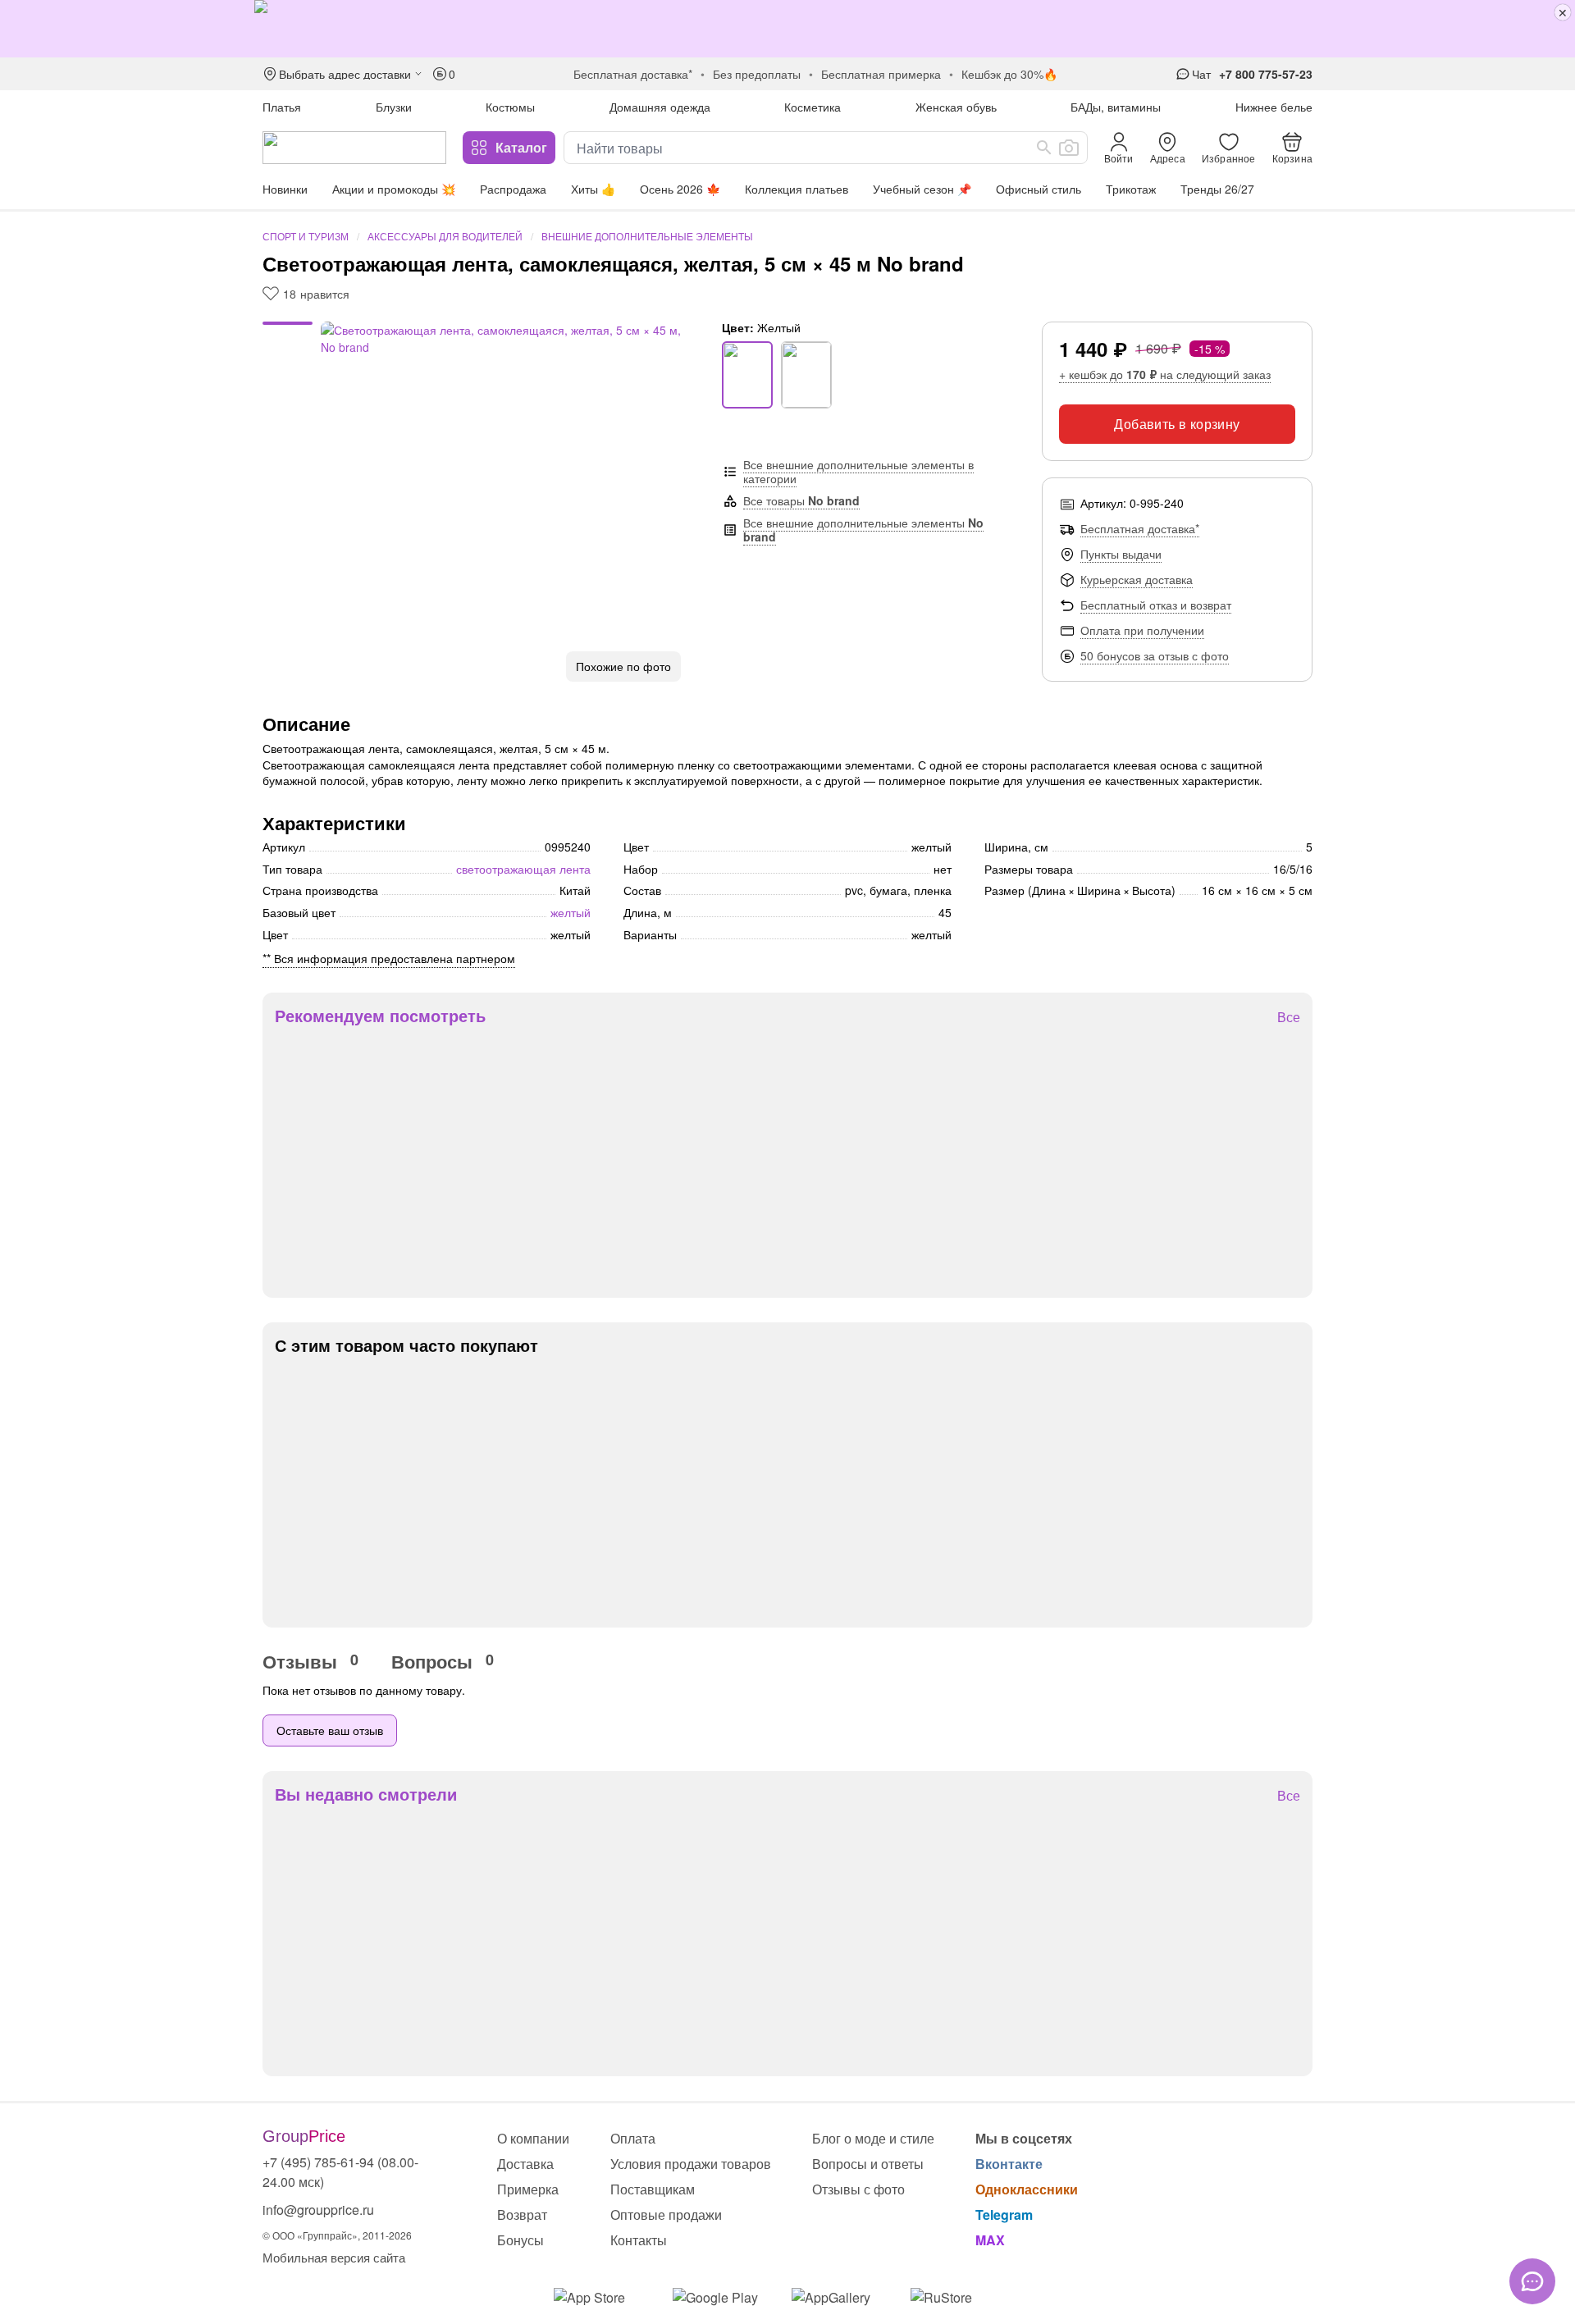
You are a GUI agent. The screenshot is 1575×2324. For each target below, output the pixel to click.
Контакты (639, 2240)
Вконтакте (1009, 2164)
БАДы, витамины (1116, 107)
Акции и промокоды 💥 (394, 189)
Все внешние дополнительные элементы (863, 530)
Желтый (571, 912)
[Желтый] (747, 375)
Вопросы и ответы (868, 2164)
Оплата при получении (1142, 630)
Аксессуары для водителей (445, 236)
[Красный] (806, 375)
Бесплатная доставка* (1140, 528)
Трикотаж (1131, 189)
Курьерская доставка (1137, 579)
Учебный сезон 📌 (922, 189)
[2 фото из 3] (288, 334)
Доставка (525, 2164)
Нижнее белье (1274, 107)
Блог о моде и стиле (873, 2138)
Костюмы (510, 107)
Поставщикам (653, 2189)
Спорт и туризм (306, 236)
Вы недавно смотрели (366, 1794)
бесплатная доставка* (633, 74)
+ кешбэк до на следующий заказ (1165, 374)
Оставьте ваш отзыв (330, 1730)
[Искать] (1044, 148)
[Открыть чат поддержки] (1532, 2281)
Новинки (285, 189)
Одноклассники (1027, 2189)
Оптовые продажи (666, 2214)
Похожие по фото (623, 666)
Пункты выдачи (1121, 554)
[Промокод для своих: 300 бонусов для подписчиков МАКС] (787, 29)
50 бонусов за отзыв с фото (1155, 655)
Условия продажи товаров (691, 2164)
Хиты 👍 (593, 189)
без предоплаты (757, 74)
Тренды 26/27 (1217, 189)
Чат (1201, 74)
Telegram (1004, 2214)
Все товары (801, 500)
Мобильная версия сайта (334, 2257)
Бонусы (520, 2240)
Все (1289, 1018)
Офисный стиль (1039, 189)
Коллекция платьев (797, 189)
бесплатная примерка (881, 74)
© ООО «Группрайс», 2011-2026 (337, 2235)
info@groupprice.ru (318, 2210)
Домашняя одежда (660, 107)
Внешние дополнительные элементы (647, 236)
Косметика (813, 107)
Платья (282, 107)
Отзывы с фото (858, 2189)
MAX (990, 2240)
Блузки (394, 107)
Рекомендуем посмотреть (380, 1016)
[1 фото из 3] (288, 326)
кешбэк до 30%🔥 (1009, 74)
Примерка (528, 2189)
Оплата (633, 2138)
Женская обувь (956, 107)
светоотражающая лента (523, 869)
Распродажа (513, 189)
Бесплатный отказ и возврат (1156, 605)
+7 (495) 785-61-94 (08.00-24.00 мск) (340, 2172)
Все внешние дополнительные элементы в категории (858, 471)
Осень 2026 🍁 (680, 189)
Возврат (522, 2214)
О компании (533, 2138)
